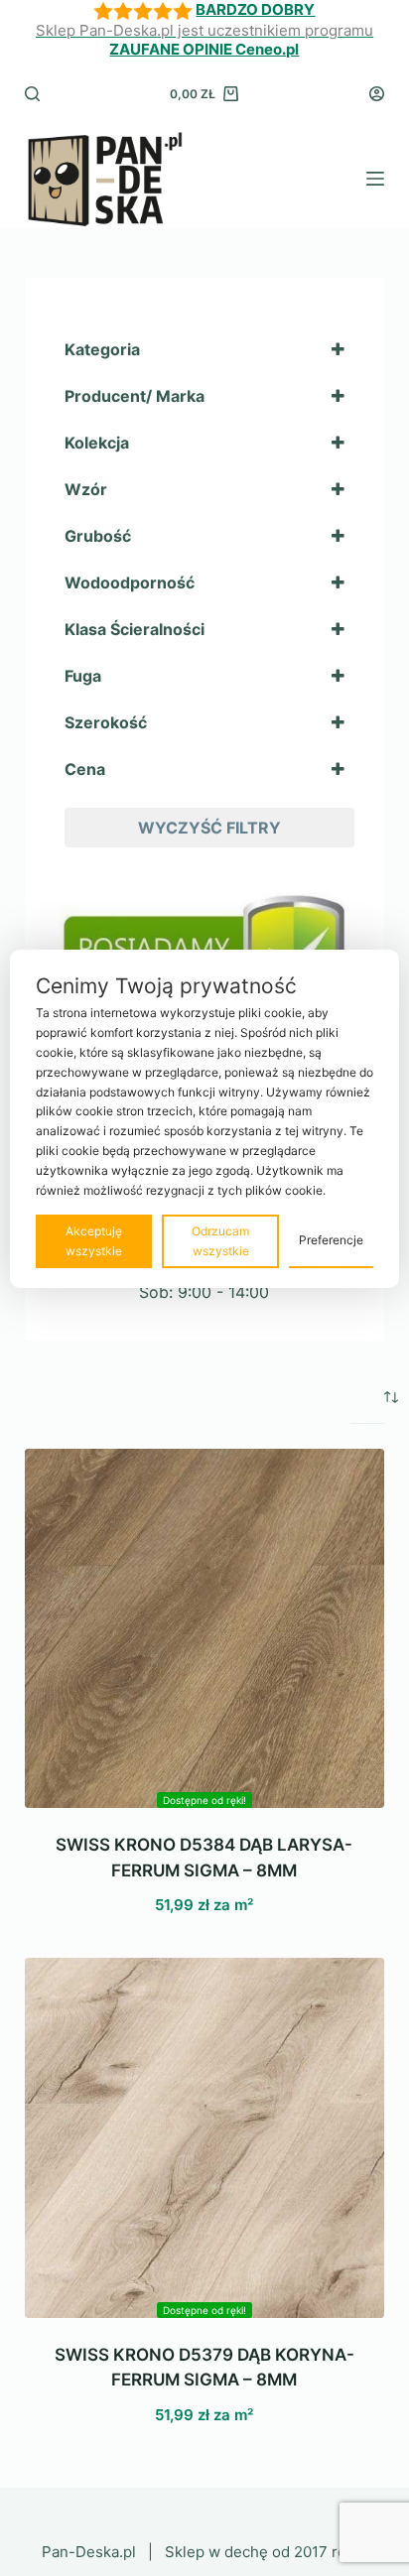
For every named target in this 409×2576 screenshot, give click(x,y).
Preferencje (331, 1240)
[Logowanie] (377, 94)
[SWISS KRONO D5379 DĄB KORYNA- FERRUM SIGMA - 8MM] (205, 2138)
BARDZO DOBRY (255, 9)
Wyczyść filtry (209, 828)
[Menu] (375, 179)
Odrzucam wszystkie (220, 1241)
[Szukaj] (32, 94)
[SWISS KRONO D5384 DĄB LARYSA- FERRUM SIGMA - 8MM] (205, 1629)
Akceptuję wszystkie (94, 1241)
